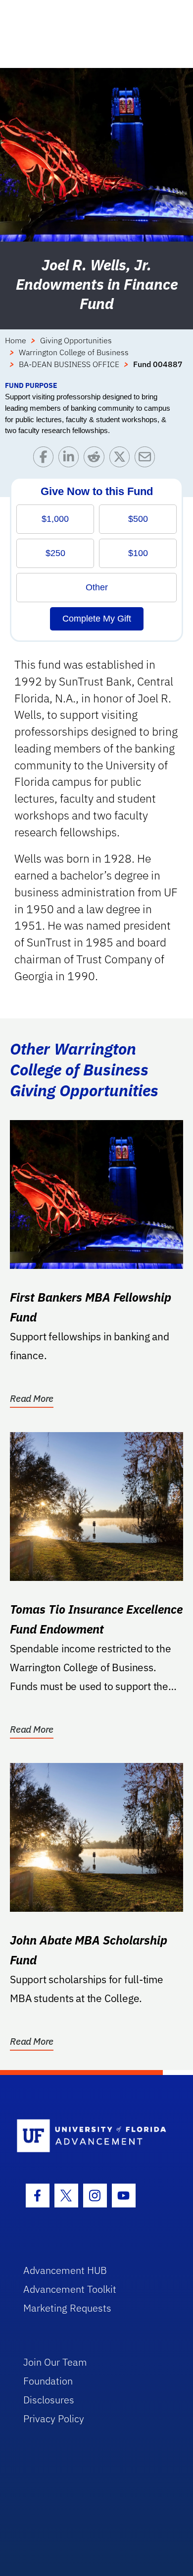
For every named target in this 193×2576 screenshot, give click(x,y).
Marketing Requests (67, 2308)
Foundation (48, 2381)
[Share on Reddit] (96, 459)
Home (16, 340)
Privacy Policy (54, 2419)
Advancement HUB (65, 2270)
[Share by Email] (147, 459)
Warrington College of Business (74, 352)
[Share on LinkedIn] (71, 459)
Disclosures (49, 2400)
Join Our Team (55, 2362)
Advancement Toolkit (70, 2289)
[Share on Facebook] (46, 459)
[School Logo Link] (91, 2136)
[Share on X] (122, 459)
